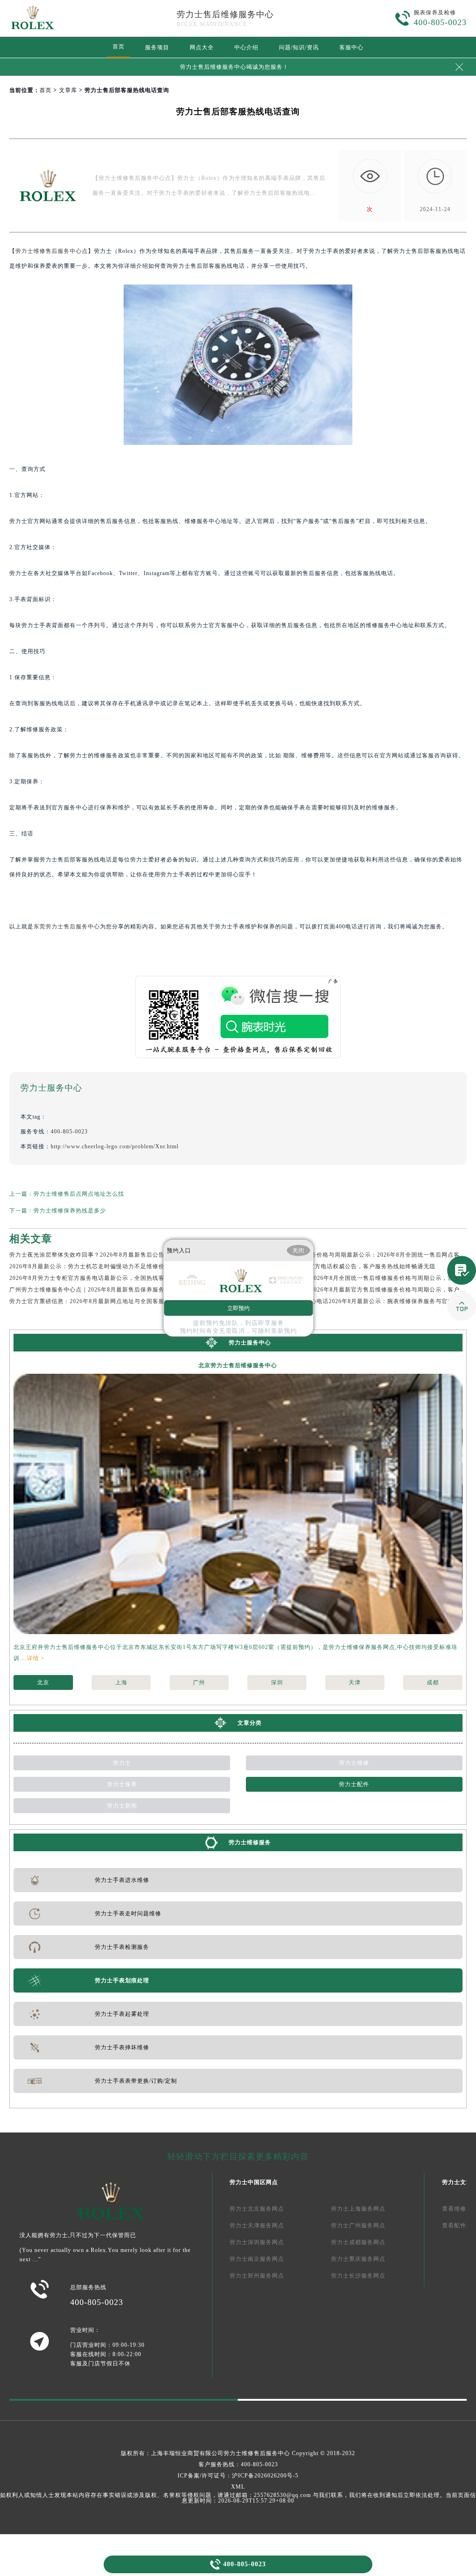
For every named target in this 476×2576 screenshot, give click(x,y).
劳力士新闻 (122, 1806)
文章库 (68, 90)
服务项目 (157, 47)
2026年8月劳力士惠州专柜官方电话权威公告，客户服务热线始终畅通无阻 (337, 1266)
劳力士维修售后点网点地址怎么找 (79, 1194)
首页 (119, 46)
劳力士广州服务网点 (358, 2225)
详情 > (36, 1658)
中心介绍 (246, 47)
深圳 (277, 1682)
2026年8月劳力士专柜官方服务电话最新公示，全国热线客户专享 (96, 1278)
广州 (199, 1682)
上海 (121, 1682)
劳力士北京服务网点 (257, 2209)
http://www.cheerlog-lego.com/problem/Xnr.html (115, 1146)
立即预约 (238, 1308)
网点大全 (202, 47)
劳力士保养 (122, 1784)
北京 (43, 1682)
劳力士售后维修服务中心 (225, 14)
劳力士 (122, 1763)
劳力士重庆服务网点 (358, 2259)
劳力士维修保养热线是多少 (70, 1211)
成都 (433, 1682)
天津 (355, 1682)
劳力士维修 (354, 1763)
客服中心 (351, 47)
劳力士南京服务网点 (257, 2259)
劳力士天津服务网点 (257, 2225)
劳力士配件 (354, 1784)
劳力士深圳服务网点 (257, 2242)
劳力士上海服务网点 (358, 2209)
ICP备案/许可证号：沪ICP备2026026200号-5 (238, 2476)
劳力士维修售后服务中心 (257, 2453)
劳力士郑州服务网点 (257, 2276)
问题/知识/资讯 (299, 47)
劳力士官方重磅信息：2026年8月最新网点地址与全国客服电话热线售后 (105, 1301)
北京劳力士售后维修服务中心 (238, 1365)
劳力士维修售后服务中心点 (52, 251)
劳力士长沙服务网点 (358, 2276)
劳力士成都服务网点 (358, 2242)
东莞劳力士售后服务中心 (67, 927)
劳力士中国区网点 (254, 2182)
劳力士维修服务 (250, 1842)
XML (238, 2487)
